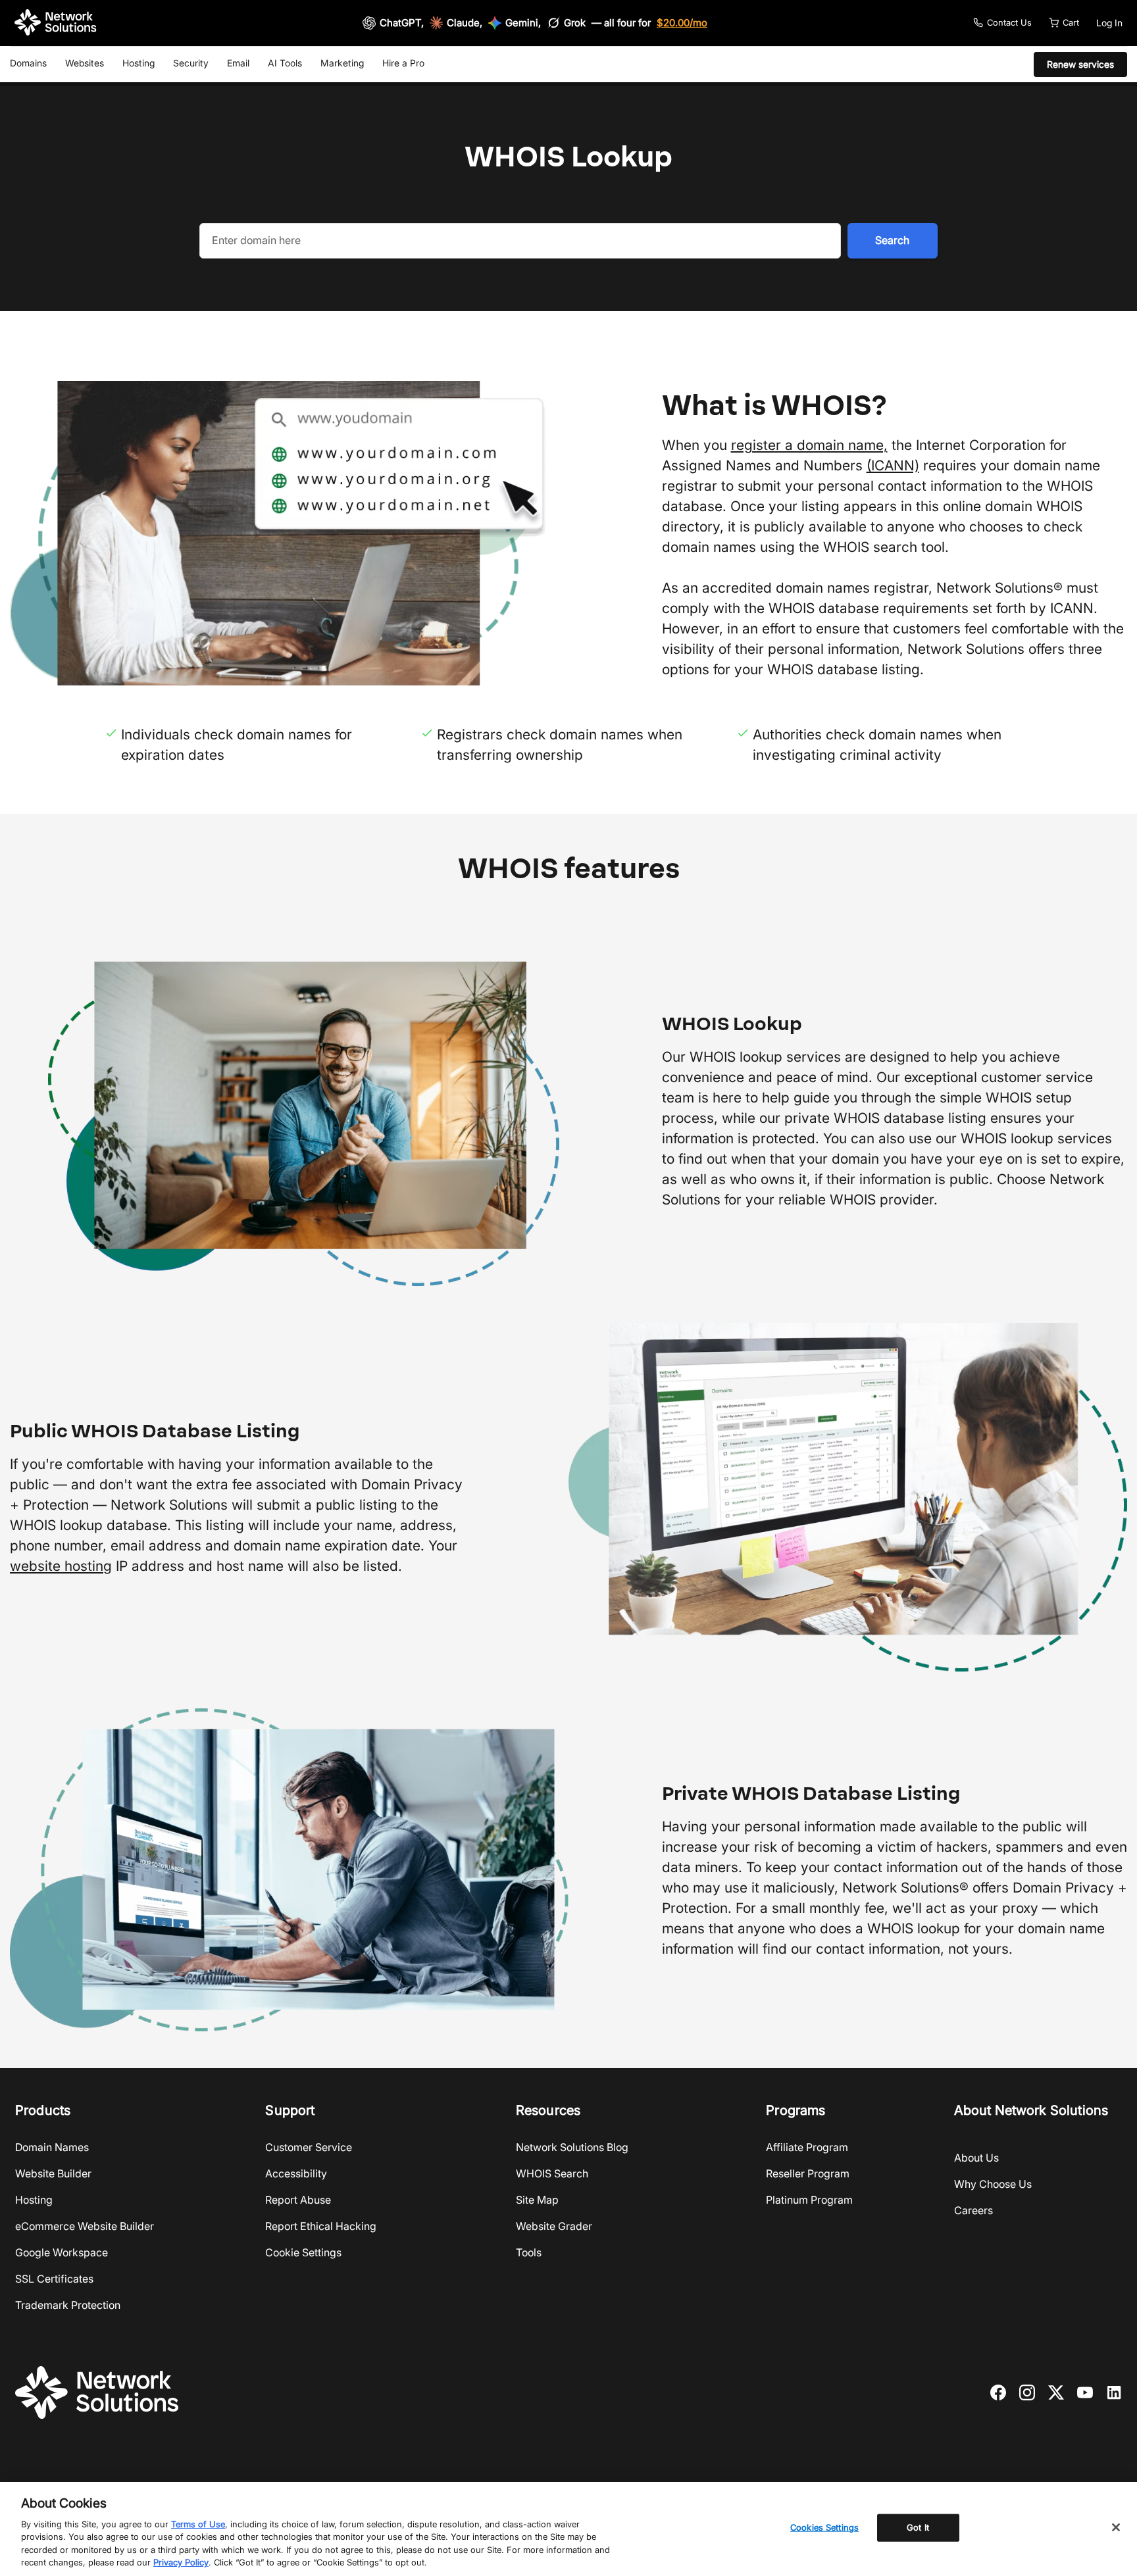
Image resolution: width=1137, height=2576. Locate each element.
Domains (28, 63)
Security (191, 63)
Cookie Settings (303, 2252)
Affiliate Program (807, 2147)
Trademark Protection (68, 2305)
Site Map (537, 2200)
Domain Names (52, 2147)
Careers (973, 2210)
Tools (529, 2252)
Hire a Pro (403, 63)
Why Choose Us (993, 2184)
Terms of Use (198, 2524)
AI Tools (285, 63)
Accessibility (296, 2173)
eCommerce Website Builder (85, 2226)
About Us (976, 2158)
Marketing (342, 63)
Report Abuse (298, 2200)
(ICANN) (893, 465)
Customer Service (309, 2147)
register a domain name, (809, 445)
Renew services (1080, 64)
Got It (918, 2527)
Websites (85, 63)
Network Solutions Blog (572, 2147)
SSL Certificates (54, 2279)
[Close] (1116, 2527)
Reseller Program (808, 2173)
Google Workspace (62, 2252)
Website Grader (554, 2226)
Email (238, 63)
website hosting (61, 1566)
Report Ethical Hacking (321, 2226)
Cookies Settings (824, 2527)
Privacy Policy (181, 2562)
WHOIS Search (552, 2173)
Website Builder (53, 2173)
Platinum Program (809, 2200)
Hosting (139, 63)
